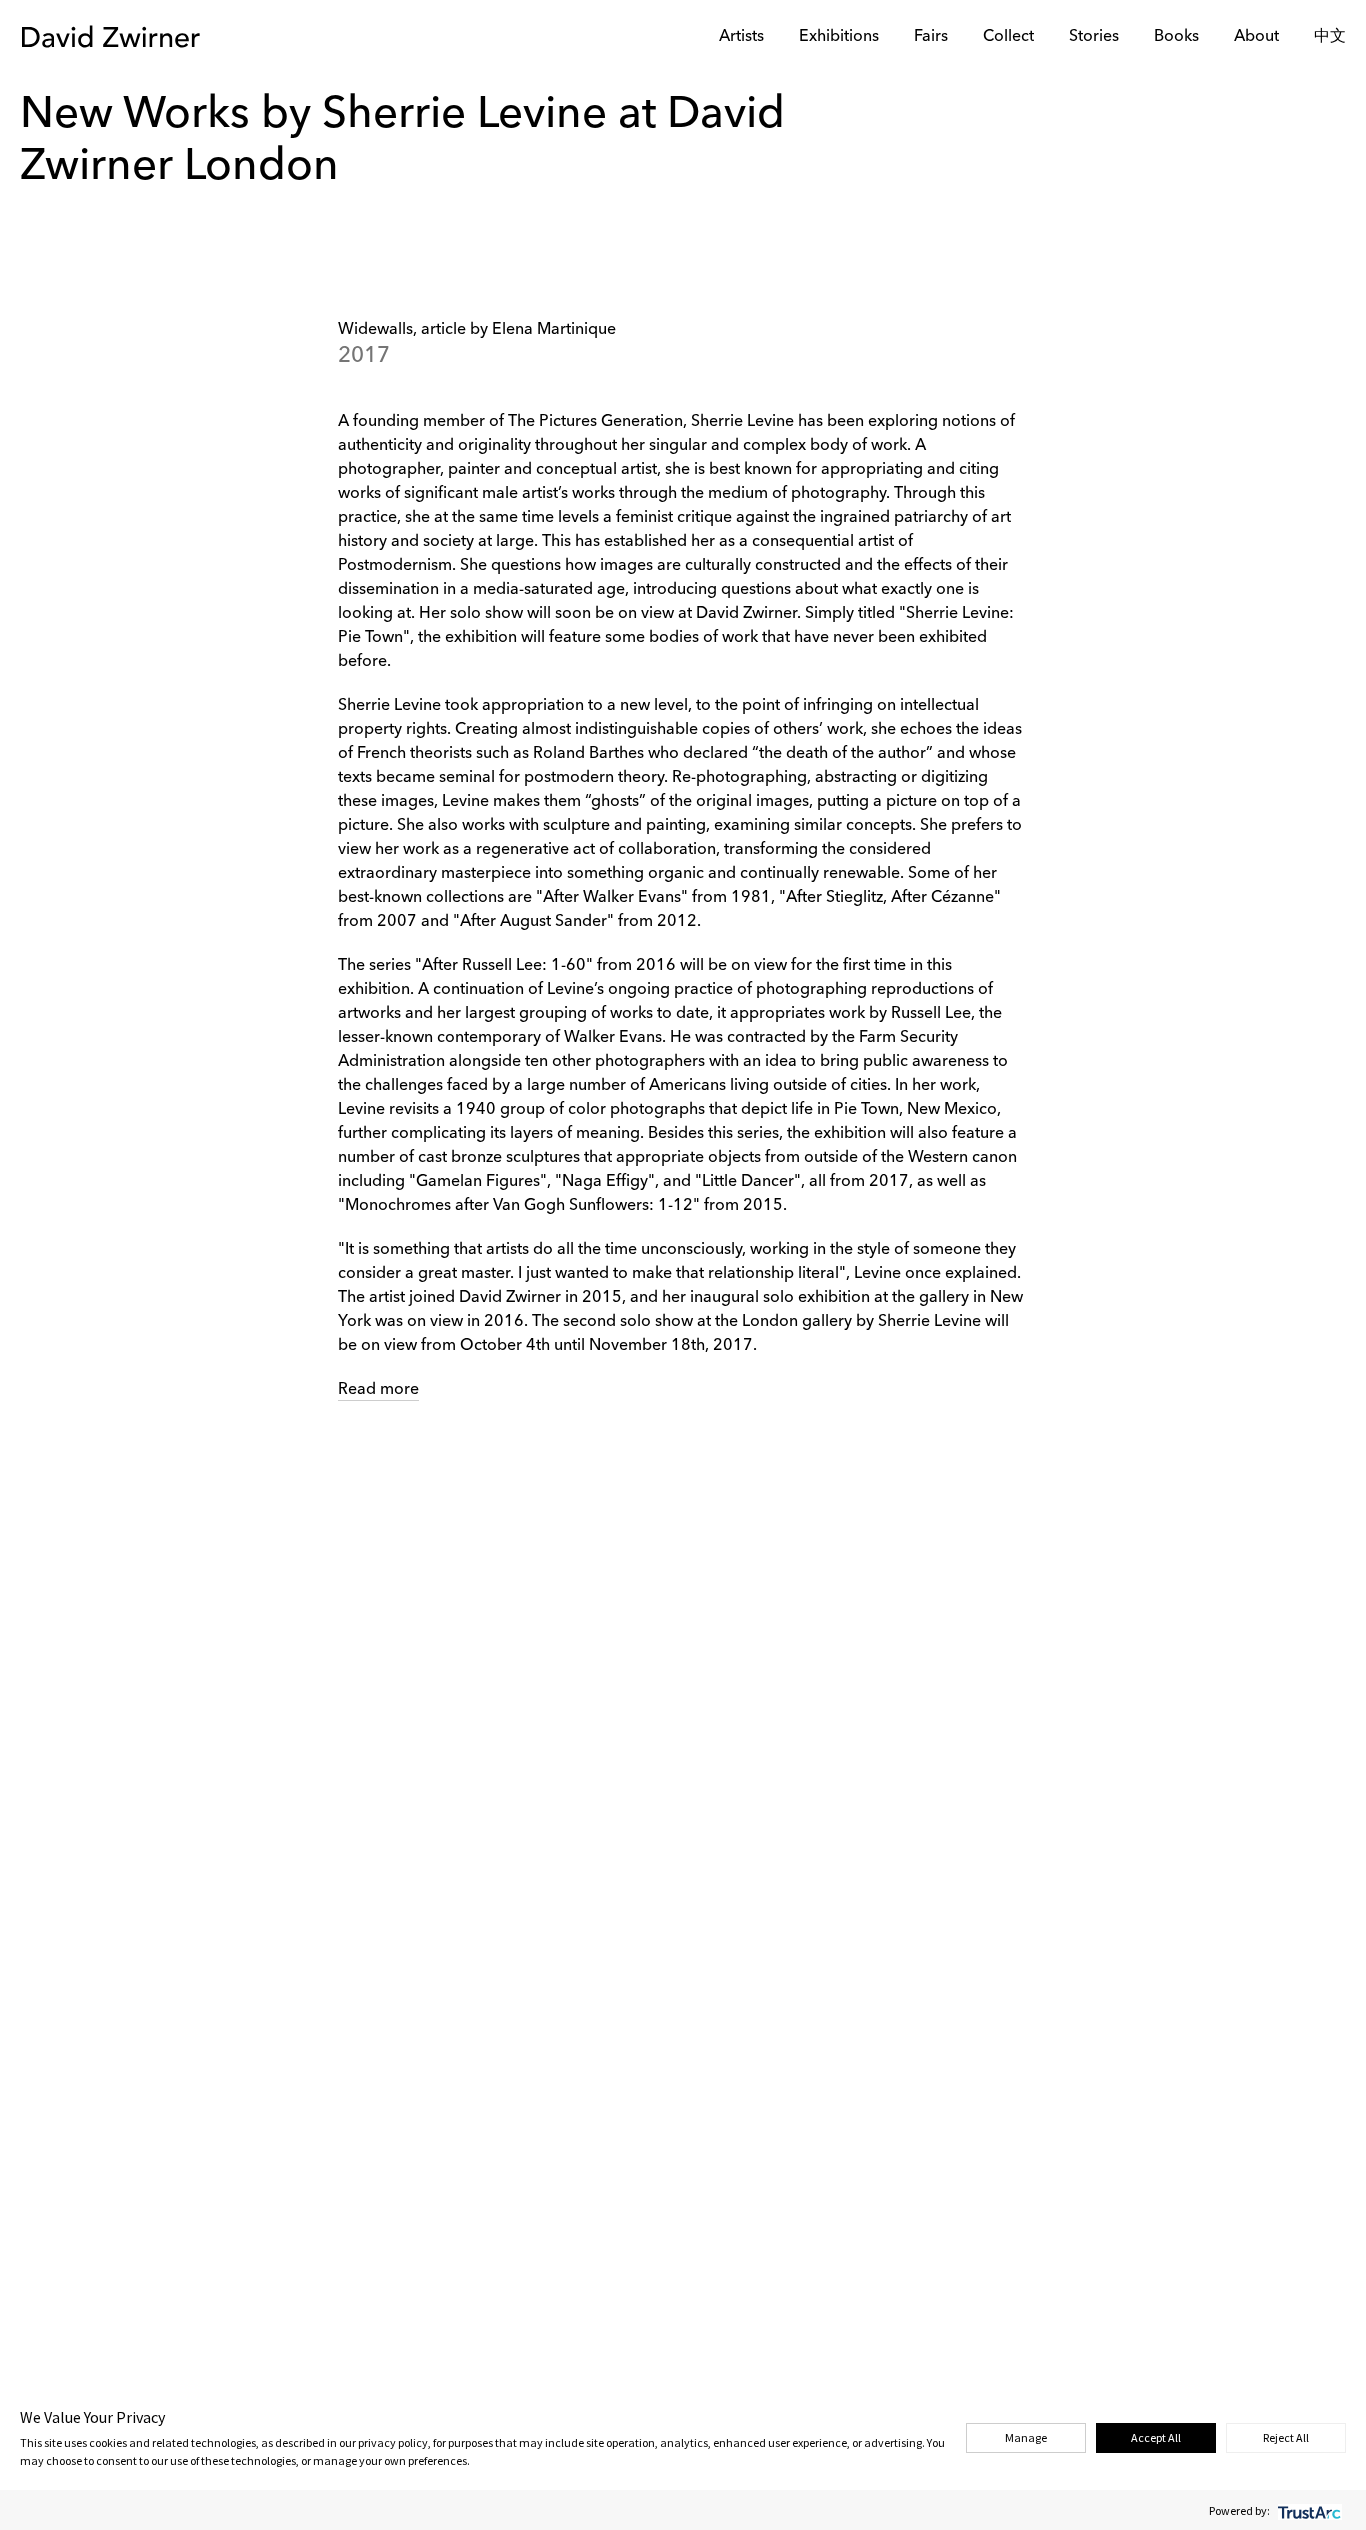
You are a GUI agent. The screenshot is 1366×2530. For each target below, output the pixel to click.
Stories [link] (1094, 37)
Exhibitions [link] (839, 37)
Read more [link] (378, 1390)
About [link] (1256, 37)
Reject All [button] (1286, 2437)
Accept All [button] (1156, 2437)
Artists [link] (741, 37)
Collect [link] (1008, 37)
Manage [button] (1026, 2437)
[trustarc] (1307, 2510)
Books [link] (1176, 37)
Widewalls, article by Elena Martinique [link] (477, 330)
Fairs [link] (931, 37)
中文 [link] (1330, 37)
